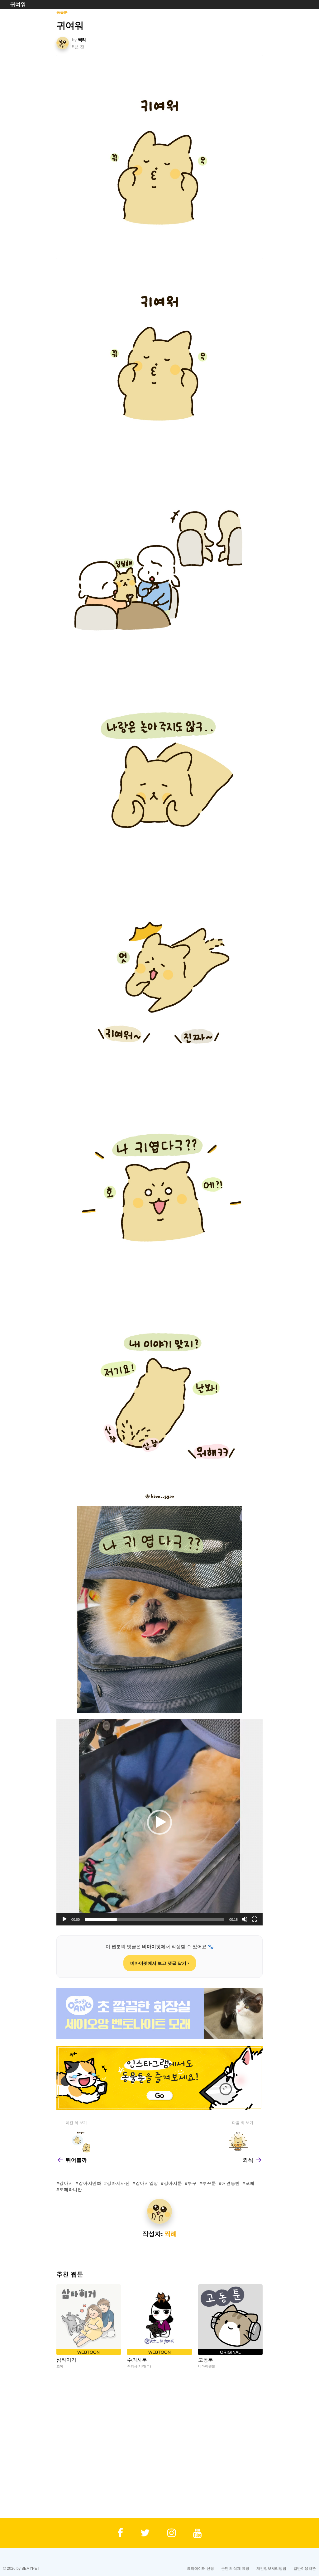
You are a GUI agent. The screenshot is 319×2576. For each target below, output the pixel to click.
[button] (159, 1822)
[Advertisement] (160, 2444)
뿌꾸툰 (209, 2183)
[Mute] (245, 1919)
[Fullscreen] (255, 1919)
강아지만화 (90, 2183)
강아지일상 (147, 2183)
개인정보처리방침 (271, 2569)
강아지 (66, 2183)
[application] (159, 1822)
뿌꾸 (192, 2183)
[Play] (64, 1919)
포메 (250, 2183)
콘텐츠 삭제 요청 (235, 2569)
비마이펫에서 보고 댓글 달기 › (160, 1963)
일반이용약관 (305, 2569)
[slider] (155, 1919)
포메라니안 (71, 2189)
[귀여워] (160, 157)
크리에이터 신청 (200, 2569)
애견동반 (231, 2183)
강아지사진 (118, 2183)
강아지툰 (173, 2183)
